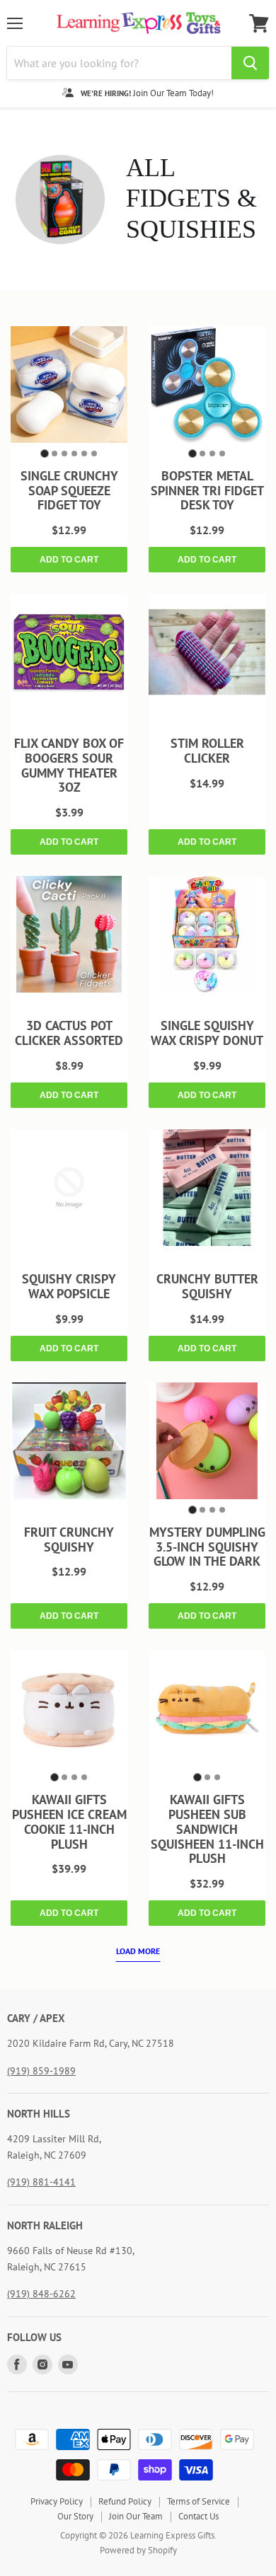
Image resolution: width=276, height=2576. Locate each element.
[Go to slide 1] (44, 453)
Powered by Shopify (138, 2550)
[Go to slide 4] (74, 454)
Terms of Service (199, 2501)
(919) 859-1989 (41, 2071)
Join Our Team (136, 2516)
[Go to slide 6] (94, 454)
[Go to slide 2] (54, 454)
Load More (138, 1951)
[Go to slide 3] (64, 454)
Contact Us (199, 2516)
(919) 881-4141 (41, 2182)
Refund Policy (125, 2501)
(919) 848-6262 (41, 2294)
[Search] (250, 63)
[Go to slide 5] (84, 454)
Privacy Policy (57, 2501)
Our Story (75, 2516)
